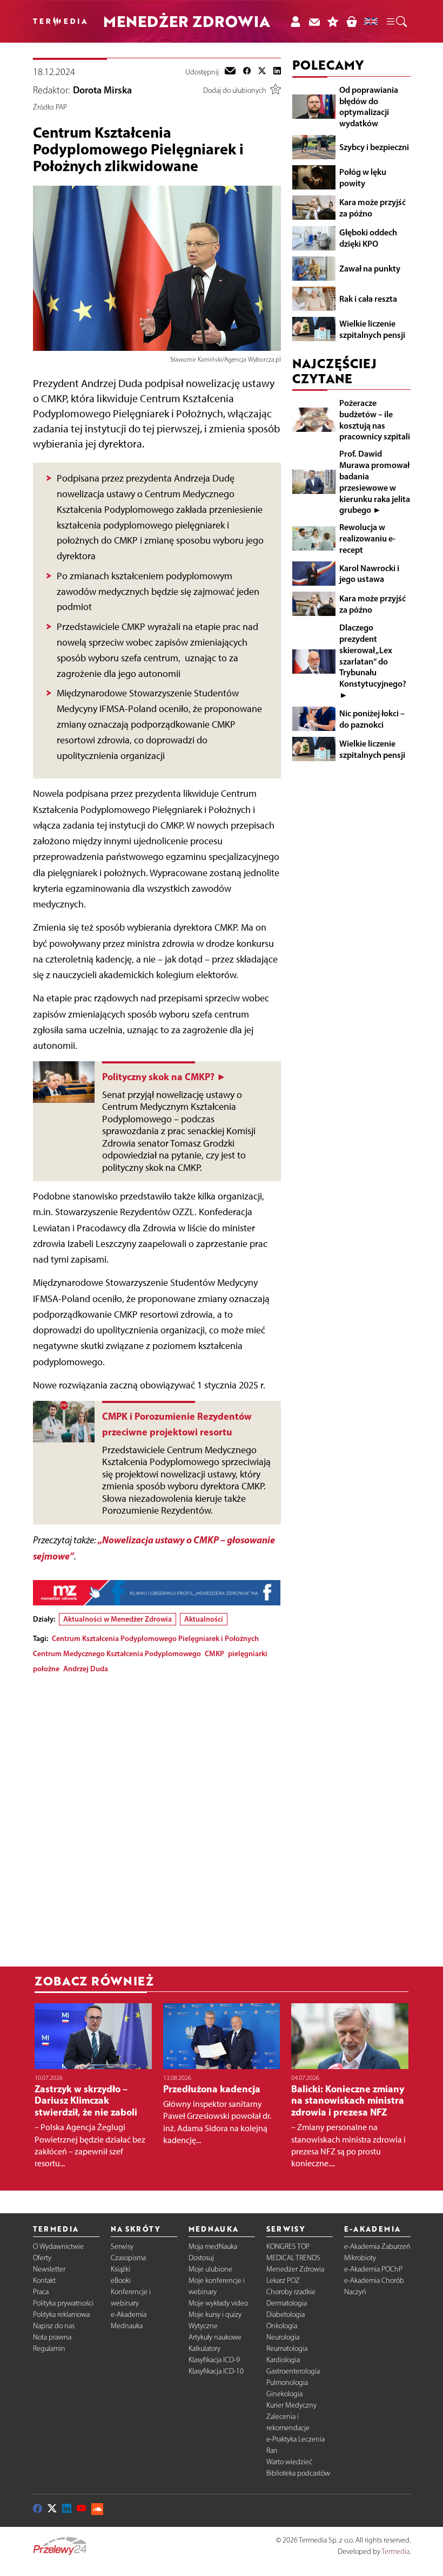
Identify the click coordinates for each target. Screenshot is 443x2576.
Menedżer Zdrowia (295, 2269)
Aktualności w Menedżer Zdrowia (118, 1619)
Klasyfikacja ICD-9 (214, 2360)
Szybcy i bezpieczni (374, 147)
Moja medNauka (213, 2246)
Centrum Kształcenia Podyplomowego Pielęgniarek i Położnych (155, 1638)
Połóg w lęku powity (363, 177)
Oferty (42, 2258)
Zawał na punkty (370, 268)
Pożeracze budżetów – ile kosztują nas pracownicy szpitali (375, 419)
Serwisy (122, 2246)
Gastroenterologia (293, 2371)
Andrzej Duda (86, 1669)
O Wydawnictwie (58, 2246)
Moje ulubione (210, 2269)
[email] (230, 72)
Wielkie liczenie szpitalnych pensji (372, 329)
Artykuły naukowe (215, 2337)
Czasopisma (128, 2258)
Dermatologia (287, 2303)
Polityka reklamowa (61, 2314)
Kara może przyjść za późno (372, 208)
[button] (396, 22)
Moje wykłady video (218, 2303)
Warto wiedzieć (289, 2462)
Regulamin (49, 2348)
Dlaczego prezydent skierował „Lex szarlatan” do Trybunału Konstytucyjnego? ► (373, 661)
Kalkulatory (204, 2348)
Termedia (395, 2551)
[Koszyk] (351, 21)
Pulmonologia (287, 2382)
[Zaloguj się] (295, 21)
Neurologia (283, 2337)
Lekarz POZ (283, 2280)
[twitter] (262, 72)
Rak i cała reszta (368, 299)
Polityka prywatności (63, 2303)
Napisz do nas (54, 2326)
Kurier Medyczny (291, 2405)
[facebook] (247, 72)
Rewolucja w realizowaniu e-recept (367, 538)
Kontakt (44, 2280)
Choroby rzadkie (291, 2292)
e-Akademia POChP (373, 2269)
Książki (120, 2269)
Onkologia (282, 2326)
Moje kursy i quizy (215, 2314)
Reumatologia (287, 2348)
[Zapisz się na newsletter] (314, 21)
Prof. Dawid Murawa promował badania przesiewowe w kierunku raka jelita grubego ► (375, 482)
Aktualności (204, 1619)
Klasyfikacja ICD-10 (216, 2371)
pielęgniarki (248, 1653)
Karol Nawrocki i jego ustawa (369, 574)
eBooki (121, 2280)
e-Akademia (129, 2314)
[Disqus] (157, 1817)
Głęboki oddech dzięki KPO (368, 238)
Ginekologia (284, 2394)
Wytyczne (203, 2326)
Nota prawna (52, 2337)
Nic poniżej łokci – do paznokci (372, 719)
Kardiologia (283, 2360)
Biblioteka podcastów (298, 2473)
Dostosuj (201, 2258)
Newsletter (49, 2269)
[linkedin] (277, 72)
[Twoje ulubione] (333, 21)
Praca (41, 2292)
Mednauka (127, 2326)
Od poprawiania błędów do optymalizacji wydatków (369, 106)
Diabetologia (286, 2314)
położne (46, 1669)
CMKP (214, 1653)
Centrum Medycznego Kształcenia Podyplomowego (117, 1653)
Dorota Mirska (102, 90)
